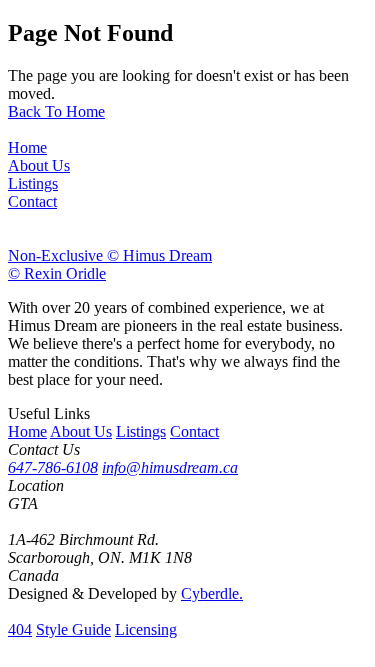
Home (27, 431)
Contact (194, 431)
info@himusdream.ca (170, 467)
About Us (81, 431)
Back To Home (56, 111)
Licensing (146, 629)
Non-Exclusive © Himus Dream (110, 255)
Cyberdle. (212, 593)
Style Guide (73, 629)
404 (20, 629)
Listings (141, 431)
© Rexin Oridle (57, 273)
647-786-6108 (53, 467)
